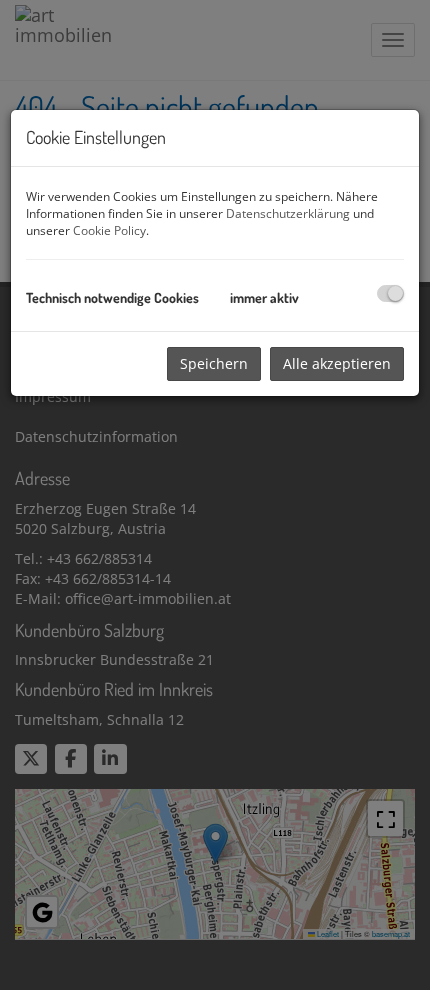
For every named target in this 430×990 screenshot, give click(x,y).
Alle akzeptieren (337, 363)
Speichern (214, 363)
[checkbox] (390, 293)
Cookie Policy (109, 230)
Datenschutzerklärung (288, 213)
